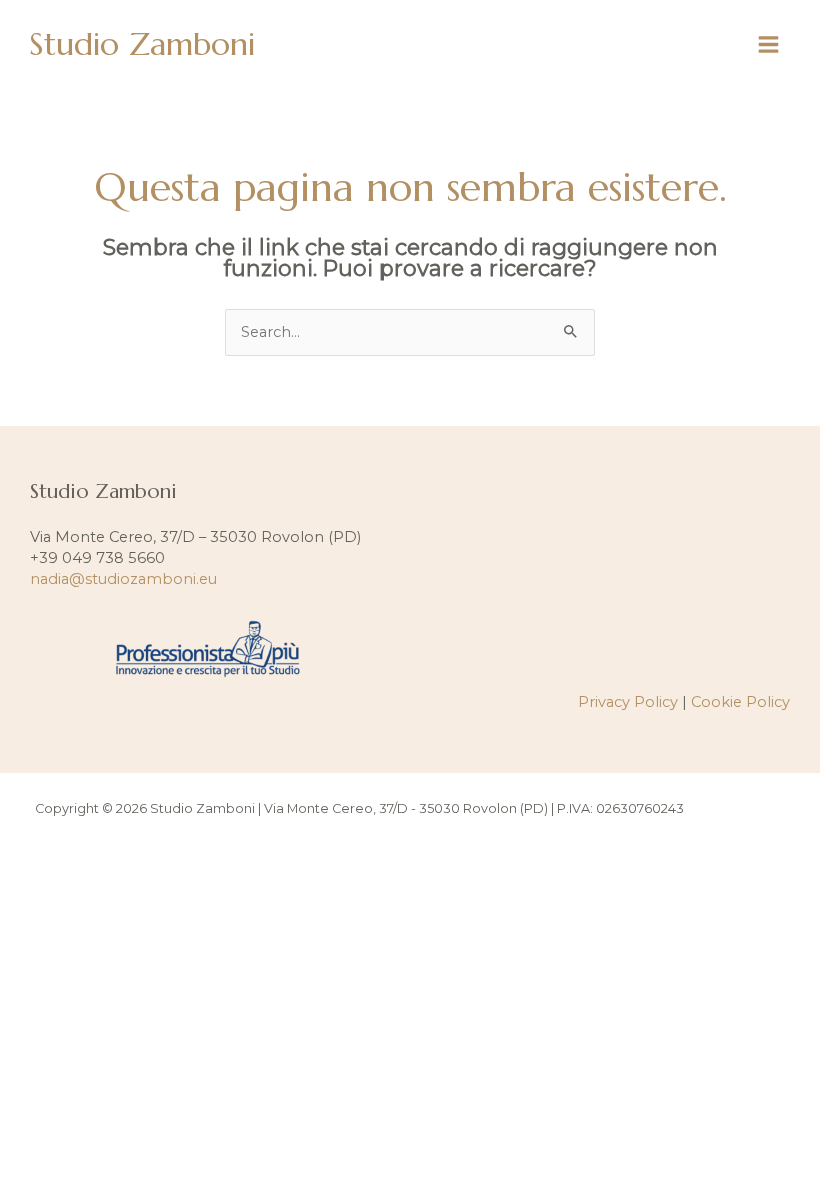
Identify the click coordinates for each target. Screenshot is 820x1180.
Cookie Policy (740, 702)
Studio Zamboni (142, 44)
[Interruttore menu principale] (768, 44)
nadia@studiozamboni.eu (123, 579)
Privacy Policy (628, 702)
